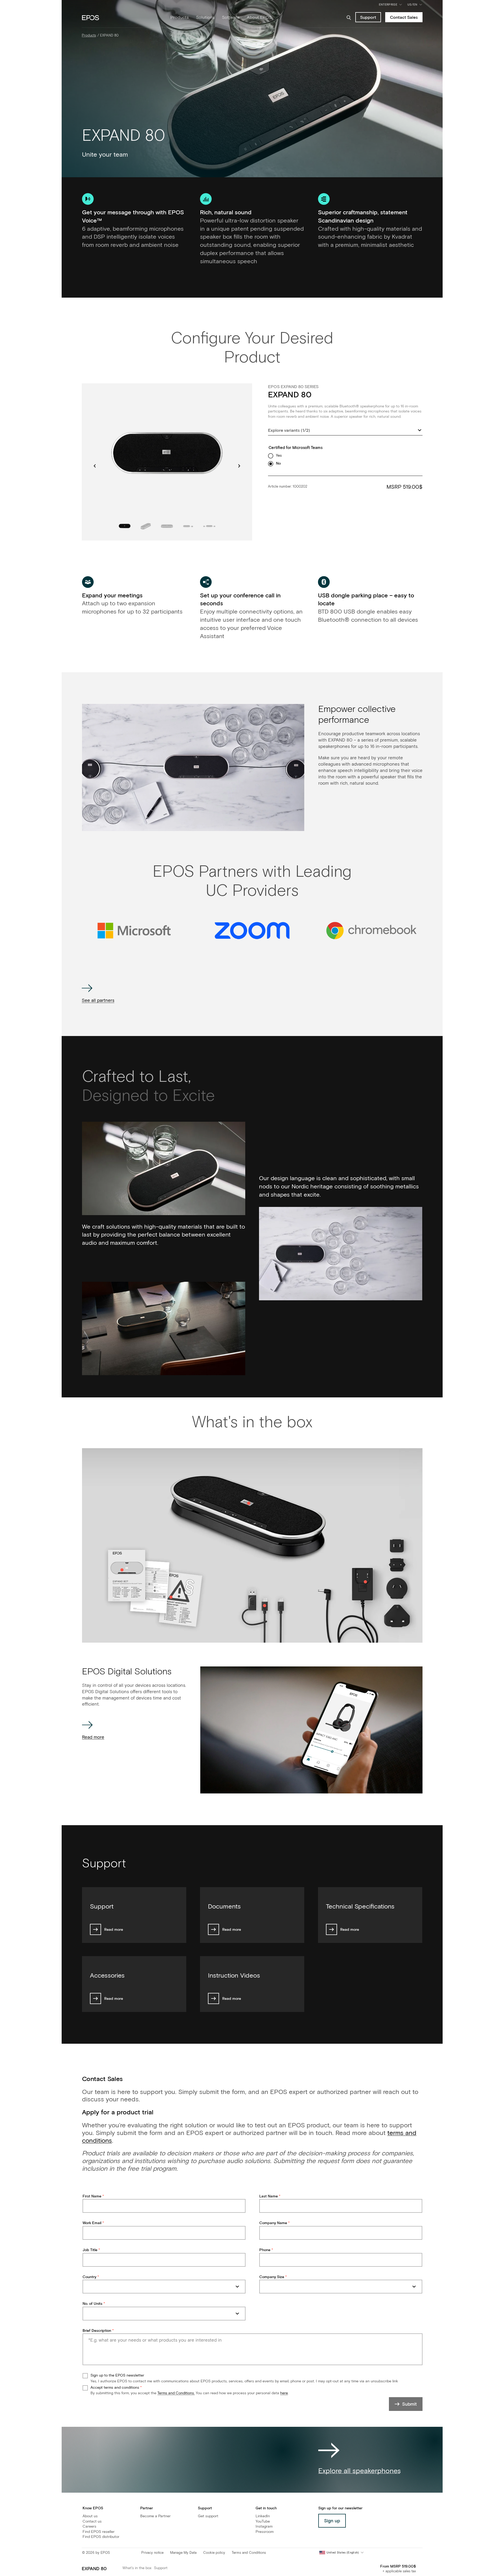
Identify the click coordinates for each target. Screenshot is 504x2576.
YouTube (263, 2522)
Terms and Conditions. (176, 2393)
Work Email (92, 2223)
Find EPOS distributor (101, 2537)
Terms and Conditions (249, 2553)
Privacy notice (152, 2553)
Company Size (272, 2277)
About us (90, 2516)
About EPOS (259, 17)
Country (89, 2277)
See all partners (98, 1001)
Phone (265, 2250)
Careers (89, 2527)
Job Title (90, 2250)
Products (180, 17)
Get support (208, 2516)
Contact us (92, 2522)
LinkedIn (263, 2516)
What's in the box (137, 2568)
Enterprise (388, 5)
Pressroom (265, 2532)
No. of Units (92, 2304)
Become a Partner (155, 2516)
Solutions (205, 17)
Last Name (269, 2196)
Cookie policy (214, 2553)
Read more (93, 1737)
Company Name (273, 2223)
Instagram (264, 2527)
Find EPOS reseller (99, 2532)
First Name (92, 2196)
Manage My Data (183, 2553)
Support (161, 2568)
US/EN (416, 6)
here (284, 2393)
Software (231, 17)
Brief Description (97, 2331)
